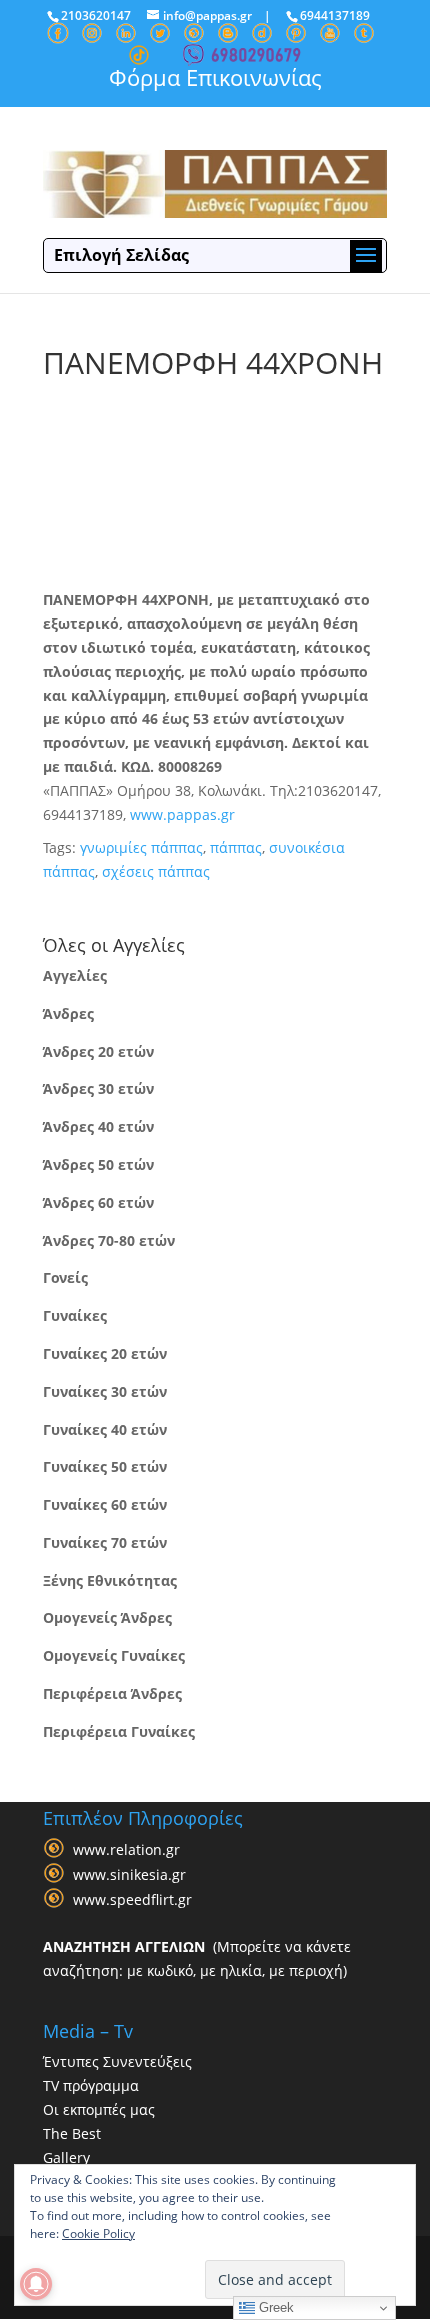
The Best (72, 2133)
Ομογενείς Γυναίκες (114, 1655)
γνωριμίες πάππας (141, 847)
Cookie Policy (98, 2233)
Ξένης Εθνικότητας (110, 1580)
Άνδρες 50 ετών (98, 1164)
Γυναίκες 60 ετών (105, 1504)
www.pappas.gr (182, 814)
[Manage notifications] (36, 2284)
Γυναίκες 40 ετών (105, 1429)
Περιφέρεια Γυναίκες (119, 1731)
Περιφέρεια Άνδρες (112, 1693)
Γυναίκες (75, 1315)
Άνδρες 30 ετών (98, 1088)
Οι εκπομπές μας (99, 2109)
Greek (274, 2307)
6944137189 (335, 15)
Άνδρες (68, 1013)
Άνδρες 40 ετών (98, 1126)
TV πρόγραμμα (91, 2085)
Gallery (66, 2157)
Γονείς (65, 1277)
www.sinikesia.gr (129, 1874)
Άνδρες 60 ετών (98, 1202)
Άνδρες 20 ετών (98, 1051)
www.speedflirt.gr (132, 1899)
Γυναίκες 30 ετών (105, 1391)
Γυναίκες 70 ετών (105, 1542)
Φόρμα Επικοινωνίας (215, 77)
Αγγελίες (75, 975)
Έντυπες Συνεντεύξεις (117, 2061)
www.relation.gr (126, 1849)
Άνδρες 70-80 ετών (109, 1240)
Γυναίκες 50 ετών (105, 1466)
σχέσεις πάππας (156, 871)
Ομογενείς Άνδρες (107, 1617)
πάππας (236, 847)
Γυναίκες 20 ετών (105, 1353)
